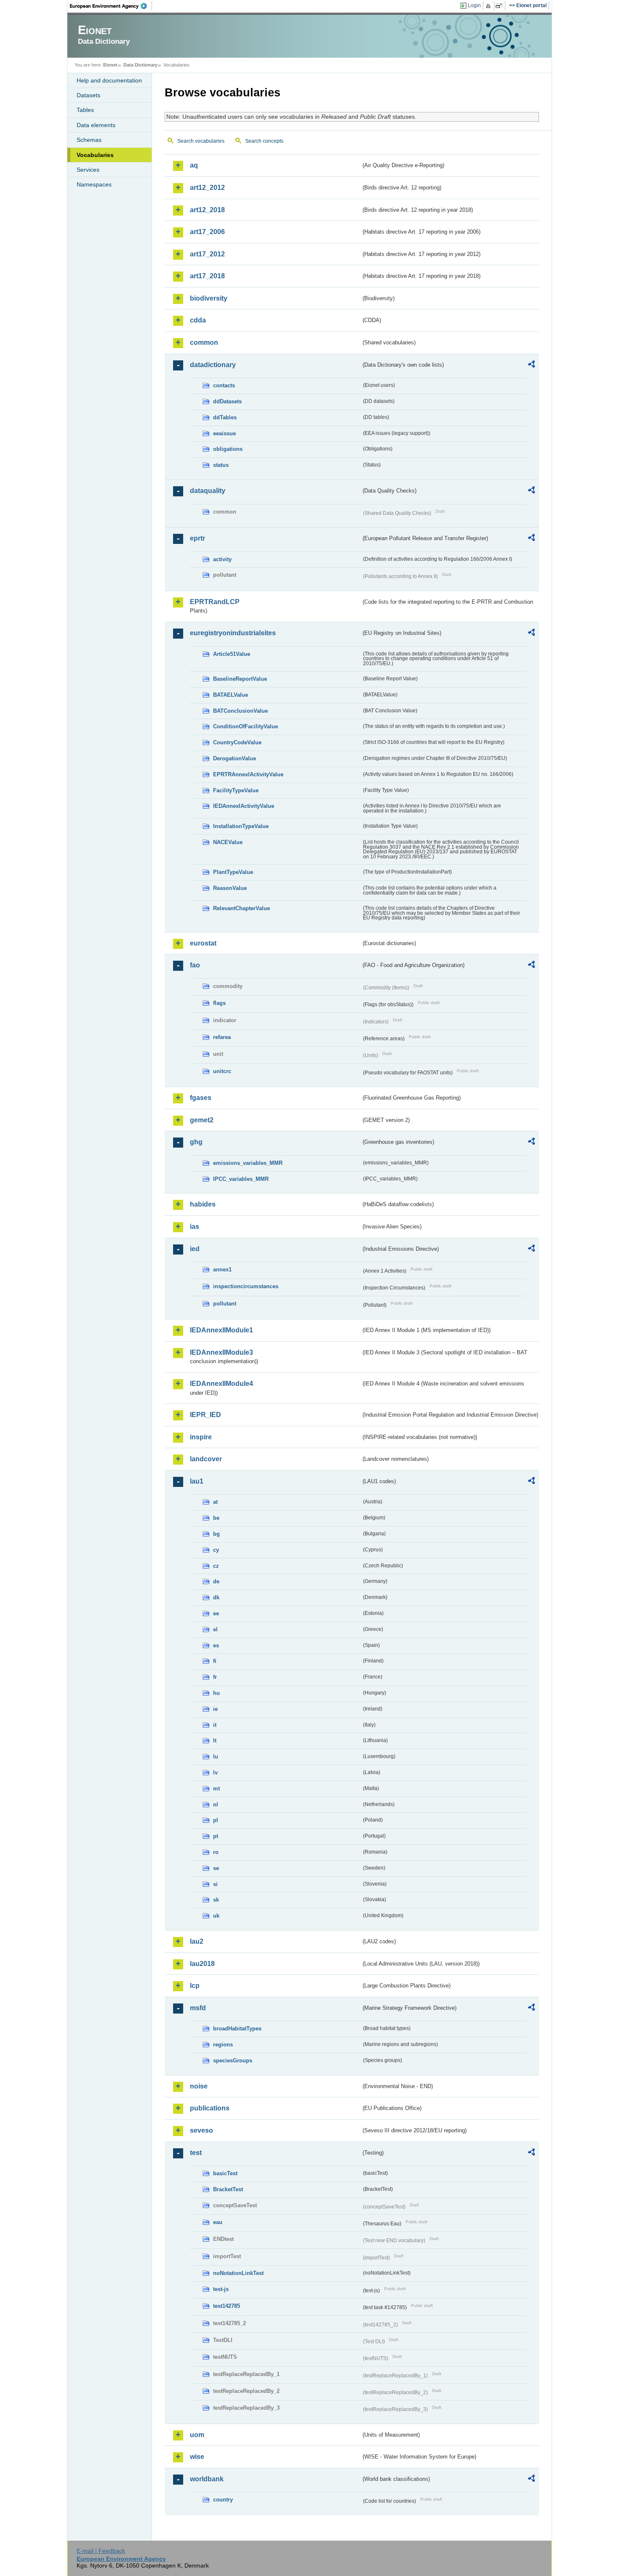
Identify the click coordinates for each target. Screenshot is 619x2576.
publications (210, 2108)
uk (216, 1916)
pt (216, 1836)
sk (216, 1900)
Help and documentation (109, 80)
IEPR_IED (205, 1415)
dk (216, 1597)
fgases (201, 1098)
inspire (201, 1437)
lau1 (197, 1481)
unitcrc (222, 1071)
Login (474, 5)
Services (88, 170)
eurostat (203, 943)
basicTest (225, 2173)
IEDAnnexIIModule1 (221, 1330)
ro (216, 1852)
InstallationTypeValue (241, 826)
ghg (196, 1142)
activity (222, 559)
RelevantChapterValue (241, 908)
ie (215, 1709)
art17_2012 (207, 254)
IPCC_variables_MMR (241, 1179)
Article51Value (232, 654)
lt (215, 1741)
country (223, 2500)
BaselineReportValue (240, 679)
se (216, 1868)
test (196, 2153)
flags (219, 1003)
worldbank (207, 2479)
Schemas (89, 140)
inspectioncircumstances (246, 1286)
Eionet (110, 65)
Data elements (96, 125)
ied (195, 1249)
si (215, 1884)
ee (216, 1613)
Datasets (88, 95)
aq (194, 165)
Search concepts (264, 141)
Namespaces (94, 184)
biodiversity (209, 298)
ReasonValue (230, 888)
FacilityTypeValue (236, 790)
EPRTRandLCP (215, 602)
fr (215, 1677)
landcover (206, 1459)
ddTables (225, 417)
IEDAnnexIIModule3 (221, 1352)
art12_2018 (207, 210)
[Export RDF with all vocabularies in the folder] (531, 365)
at (215, 1502)
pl (216, 1820)
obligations (228, 449)
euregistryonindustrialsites (233, 633)
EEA (111, 6)
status (221, 465)
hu (216, 1693)
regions (223, 2045)
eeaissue (224, 433)
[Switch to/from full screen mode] (500, 6)
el (215, 1629)
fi (215, 1661)
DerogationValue (235, 758)
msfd (198, 2008)
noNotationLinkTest (238, 2273)
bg (216, 1534)
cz (216, 1566)
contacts (224, 385)
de (216, 1581)
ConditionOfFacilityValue (245, 726)
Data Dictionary (140, 65)
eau (218, 2222)
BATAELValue (231, 695)
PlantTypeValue (233, 872)
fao (195, 965)
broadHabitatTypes (237, 2029)
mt (216, 1789)
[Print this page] (490, 6)
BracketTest (228, 2189)
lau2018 (202, 1964)
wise (197, 2457)
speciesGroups (233, 2061)
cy (216, 1550)
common (204, 342)
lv (215, 1773)
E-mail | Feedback (101, 2551)
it (215, 1725)
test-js (221, 2289)
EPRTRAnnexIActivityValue (248, 774)
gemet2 (202, 1120)
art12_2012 (207, 188)
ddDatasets (227, 401)
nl (216, 1805)
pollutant (225, 1304)
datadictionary (213, 365)
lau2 (197, 1941)
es (216, 1645)
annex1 (222, 1269)
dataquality (208, 491)
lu (216, 1757)
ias (195, 1227)
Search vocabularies (201, 141)
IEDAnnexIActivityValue (244, 806)
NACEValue (228, 842)
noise (199, 2086)
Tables (85, 110)
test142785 (227, 2306)
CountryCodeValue (237, 742)
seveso (201, 2130)
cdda (198, 320)
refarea (222, 1037)
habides (203, 1204)
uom (197, 2435)
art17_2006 (207, 232)
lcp (195, 1986)
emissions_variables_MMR (248, 1163)
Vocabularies (95, 155)
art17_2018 (207, 276)
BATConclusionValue (240, 711)
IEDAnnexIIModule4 (221, 1384)
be (216, 1518)
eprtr (197, 538)
